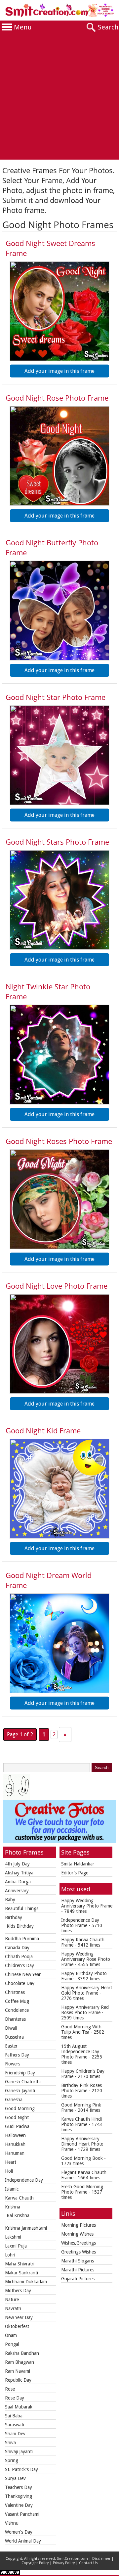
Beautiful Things (22, 1908)
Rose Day (15, 2398)
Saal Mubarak (19, 2407)
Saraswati (15, 2425)
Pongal (12, 2344)
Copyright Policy (35, 2563)
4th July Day (17, 1864)
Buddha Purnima (22, 1939)
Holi (9, 2171)
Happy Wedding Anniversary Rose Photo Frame (86, 1959)
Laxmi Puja (16, 2246)
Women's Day (19, 2532)
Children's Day (20, 1965)
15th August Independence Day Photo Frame (80, 2052)
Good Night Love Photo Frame (57, 1286)
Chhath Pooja (19, 1957)
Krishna (13, 2207)
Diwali (11, 2028)
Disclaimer (101, 2559)
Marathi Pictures (78, 2270)
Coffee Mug (17, 2001)
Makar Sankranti (21, 2273)
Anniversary (17, 1891)
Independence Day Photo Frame (80, 1923)
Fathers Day (17, 2055)
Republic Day (18, 2380)
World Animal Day (23, 2541)
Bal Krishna (18, 2215)
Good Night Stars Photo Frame (57, 842)
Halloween (15, 2135)
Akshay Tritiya (19, 1873)
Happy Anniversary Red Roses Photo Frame (85, 2010)
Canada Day (17, 1948)
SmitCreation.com (72, 2559)
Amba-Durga (18, 1882)
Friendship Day (20, 2073)
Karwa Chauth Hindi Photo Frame (81, 2122)
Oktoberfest (17, 2326)
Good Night (17, 2117)
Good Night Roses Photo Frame (59, 1141)
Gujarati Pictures (78, 2279)
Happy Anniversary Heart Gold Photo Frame (87, 1990)
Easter (11, 2046)
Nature (12, 2300)
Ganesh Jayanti (20, 2091)
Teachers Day (19, 2487)
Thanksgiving (19, 2496)
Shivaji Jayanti (19, 2452)
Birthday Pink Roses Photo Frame (81, 2088)
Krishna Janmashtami (26, 2228)
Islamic (12, 2189)
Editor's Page (75, 1873)
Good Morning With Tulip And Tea (81, 2029)
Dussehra (14, 2037)
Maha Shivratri (20, 2264)
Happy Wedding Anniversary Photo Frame (87, 1903)
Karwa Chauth (19, 2198)
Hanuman (15, 2153)
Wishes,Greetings (79, 2243)
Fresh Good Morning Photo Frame (82, 2189)
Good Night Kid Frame (43, 1430)
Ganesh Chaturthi (23, 2082)
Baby (10, 1900)
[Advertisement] (59, 97)
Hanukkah (15, 2144)
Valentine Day (19, 2505)
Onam (11, 2335)
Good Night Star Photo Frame (56, 697)
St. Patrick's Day (21, 2469)
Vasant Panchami (22, 2514)
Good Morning (20, 2108)
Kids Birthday (20, 1926)
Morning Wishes (77, 2234)
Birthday (14, 1917)
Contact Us (88, 2563)
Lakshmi (13, 2237)
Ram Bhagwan (20, 2362)
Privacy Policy (64, 2563)
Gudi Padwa (17, 2126)
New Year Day (19, 2317)
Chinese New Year (23, 1974)
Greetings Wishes (79, 2252)
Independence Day (24, 2180)
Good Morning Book (82, 2158)
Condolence (17, 2010)
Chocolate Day (20, 1983)
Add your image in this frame (59, 371)
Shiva (10, 2443)
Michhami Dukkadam (26, 2282)
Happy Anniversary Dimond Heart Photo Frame (82, 2144)
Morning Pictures (79, 2225)
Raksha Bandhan (22, 2353)
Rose (10, 2389)
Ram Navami (18, 2371)
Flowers (13, 2064)
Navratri (13, 2308)
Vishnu (12, 2523)
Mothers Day (18, 2291)
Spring (12, 2460)
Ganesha (14, 2100)
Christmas (15, 1992)
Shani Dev (15, 2434)
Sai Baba (14, 2416)
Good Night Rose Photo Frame (57, 398)
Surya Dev (15, 2478)
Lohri (10, 2255)
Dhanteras (15, 2019)
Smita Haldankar (78, 1864)
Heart (11, 2162)
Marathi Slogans (78, 2261)
